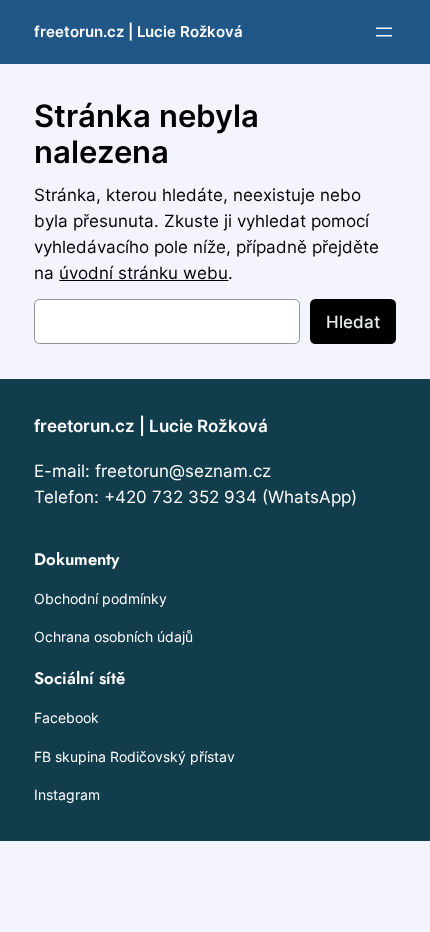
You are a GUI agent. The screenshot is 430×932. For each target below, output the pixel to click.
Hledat (353, 322)
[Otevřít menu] (384, 32)
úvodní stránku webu (143, 273)
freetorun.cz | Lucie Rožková (138, 32)
